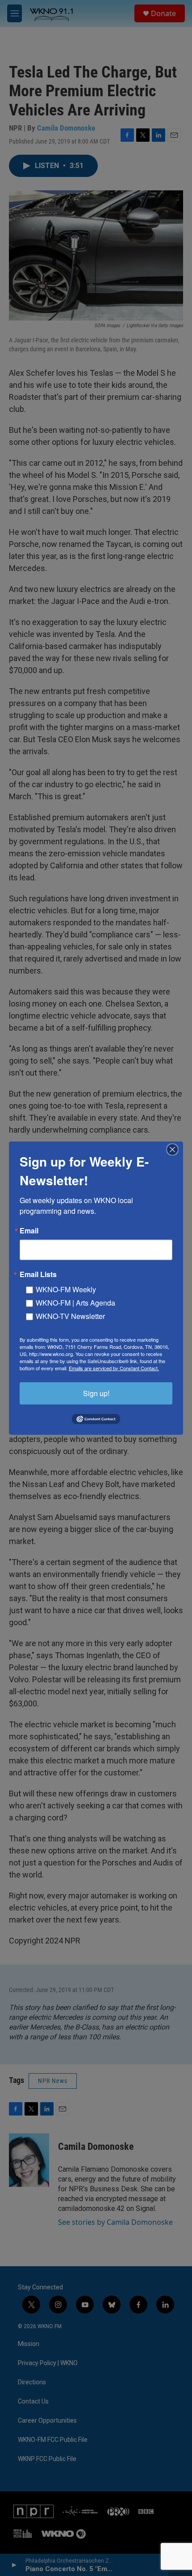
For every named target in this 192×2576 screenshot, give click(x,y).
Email (29, 1230)
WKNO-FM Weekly (66, 1289)
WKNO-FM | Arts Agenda (75, 1302)
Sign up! (96, 1393)
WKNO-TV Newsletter (70, 1316)
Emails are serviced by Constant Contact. (114, 1368)
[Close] (175, 1149)
